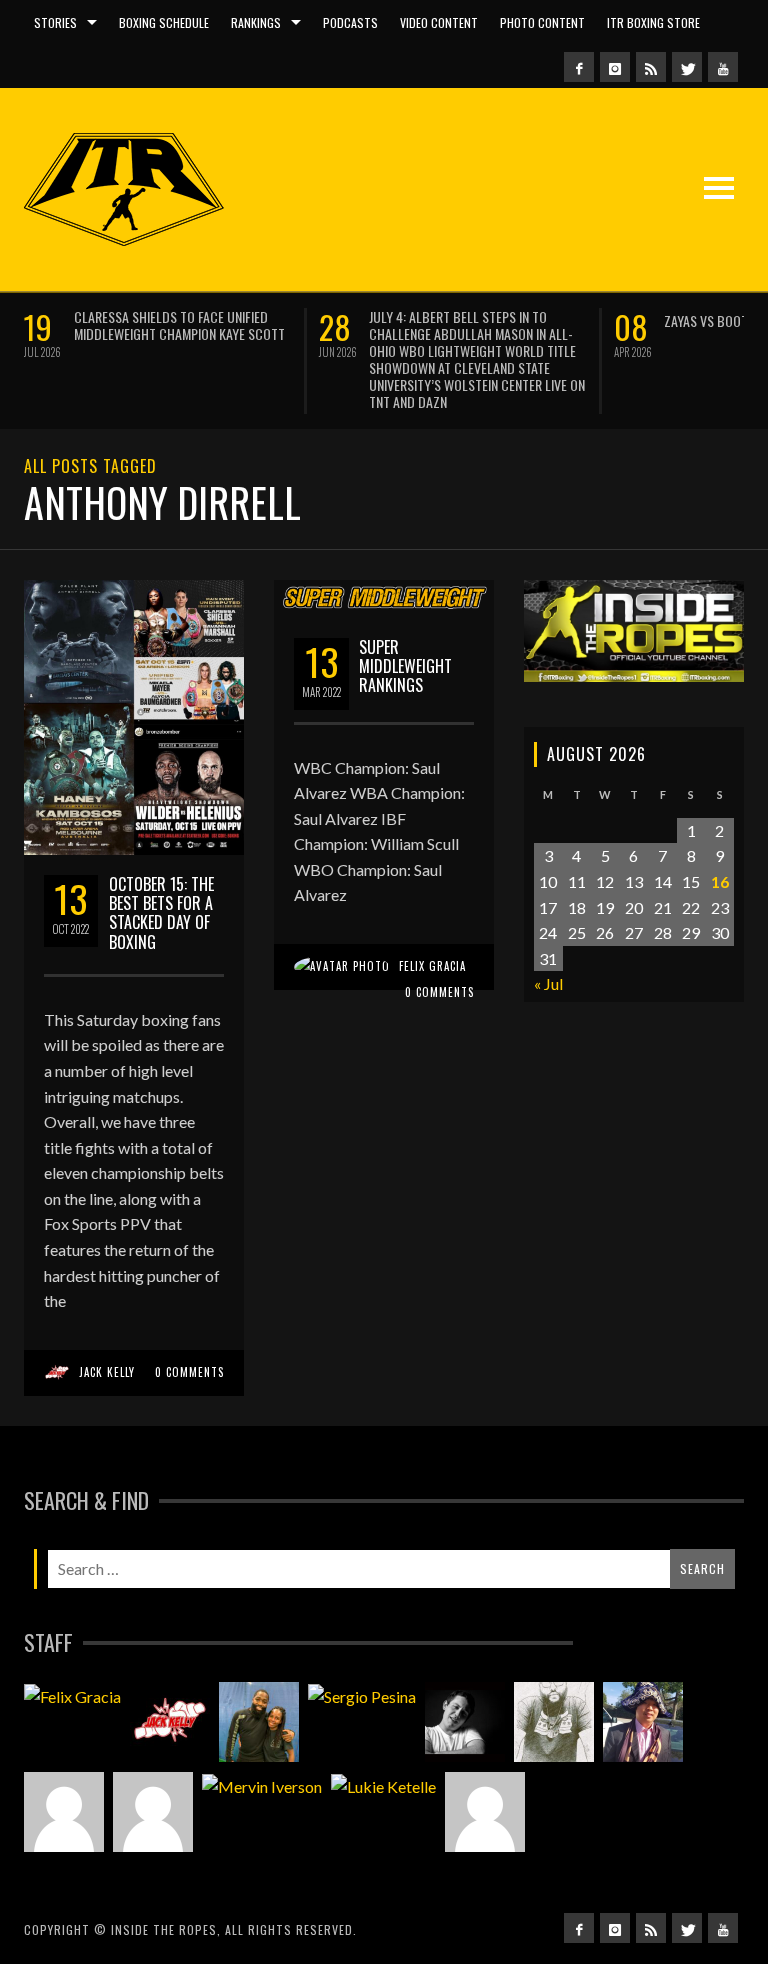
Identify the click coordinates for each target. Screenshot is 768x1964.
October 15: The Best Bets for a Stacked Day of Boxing (161, 913)
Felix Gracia (432, 966)
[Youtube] (723, 67)
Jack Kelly (107, 1372)
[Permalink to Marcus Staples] (485, 1812)
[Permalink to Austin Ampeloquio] (153, 1812)
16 (720, 881)
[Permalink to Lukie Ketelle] (383, 1786)
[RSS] (651, 67)
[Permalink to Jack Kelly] (170, 1722)
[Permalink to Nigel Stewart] (554, 1722)
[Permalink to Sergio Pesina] (362, 1696)
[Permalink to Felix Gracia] (72, 1696)
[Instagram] (615, 67)
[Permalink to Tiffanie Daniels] (259, 1722)
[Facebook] (579, 67)
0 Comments (189, 1372)
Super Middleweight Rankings (405, 666)
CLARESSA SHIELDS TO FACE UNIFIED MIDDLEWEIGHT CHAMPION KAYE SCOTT (179, 325)
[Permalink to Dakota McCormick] (465, 1722)
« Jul (548, 983)
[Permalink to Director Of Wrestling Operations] (64, 1812)
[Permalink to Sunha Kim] (643, 1722)
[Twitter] (687, 67)
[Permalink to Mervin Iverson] (262, 1786)
